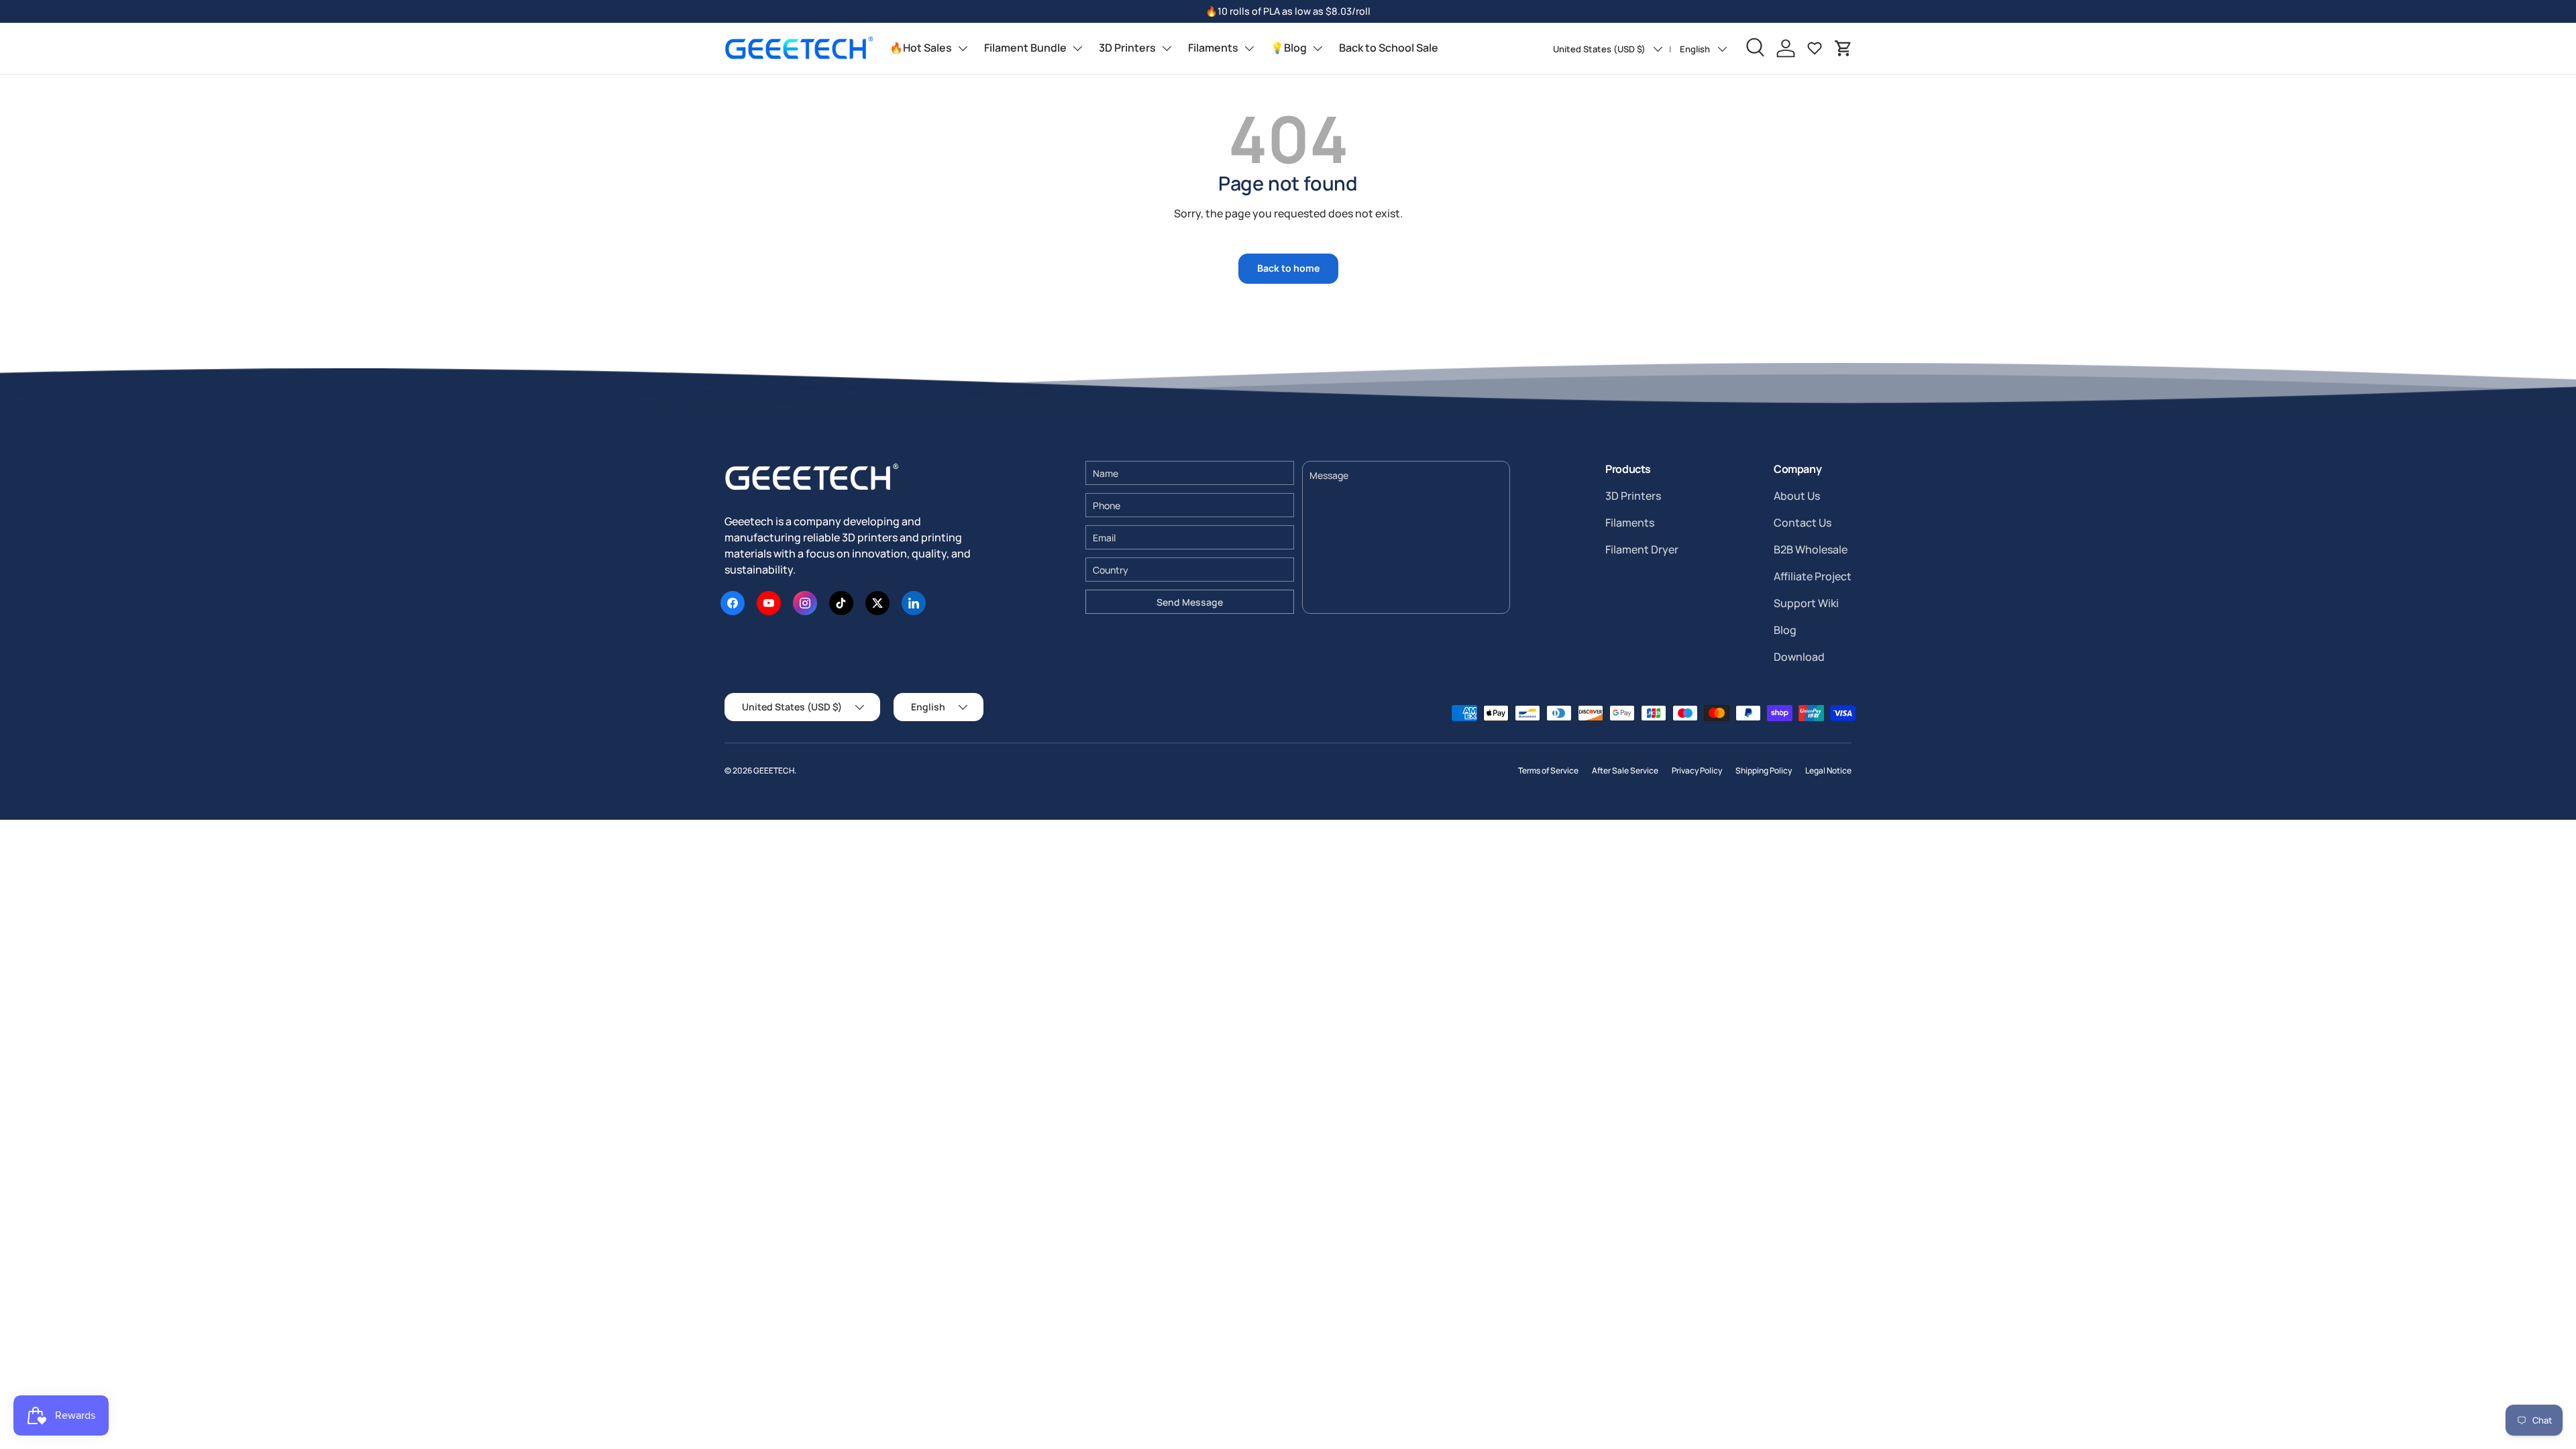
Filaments (1213, 48)
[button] (1843, 48)
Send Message (1190, 602)
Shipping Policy (1764, 770)
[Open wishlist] (1815, 48)
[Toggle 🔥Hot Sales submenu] (963, 48)
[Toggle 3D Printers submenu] (1167, 48)
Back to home (1288, 268)
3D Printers (1127, 48)
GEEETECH (774, 770)
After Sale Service (1625, 770)
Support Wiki (1806, 603)
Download (1799, 657)
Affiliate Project (1813, 576)
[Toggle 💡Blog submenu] (1318, 48)
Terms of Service (1548, 770)
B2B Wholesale (1811, 549)
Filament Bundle (1025, 48)
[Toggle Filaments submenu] (1249, 48)
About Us (1797, 496)
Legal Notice (1828, 770)
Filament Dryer (1642, 549)
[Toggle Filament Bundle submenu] (1077, 48)
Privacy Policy (1697, 770)
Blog (1785, 630)
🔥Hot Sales (921, 48)
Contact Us (1803, 523)
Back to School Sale (1389, 48)
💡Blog (1289, 48)
